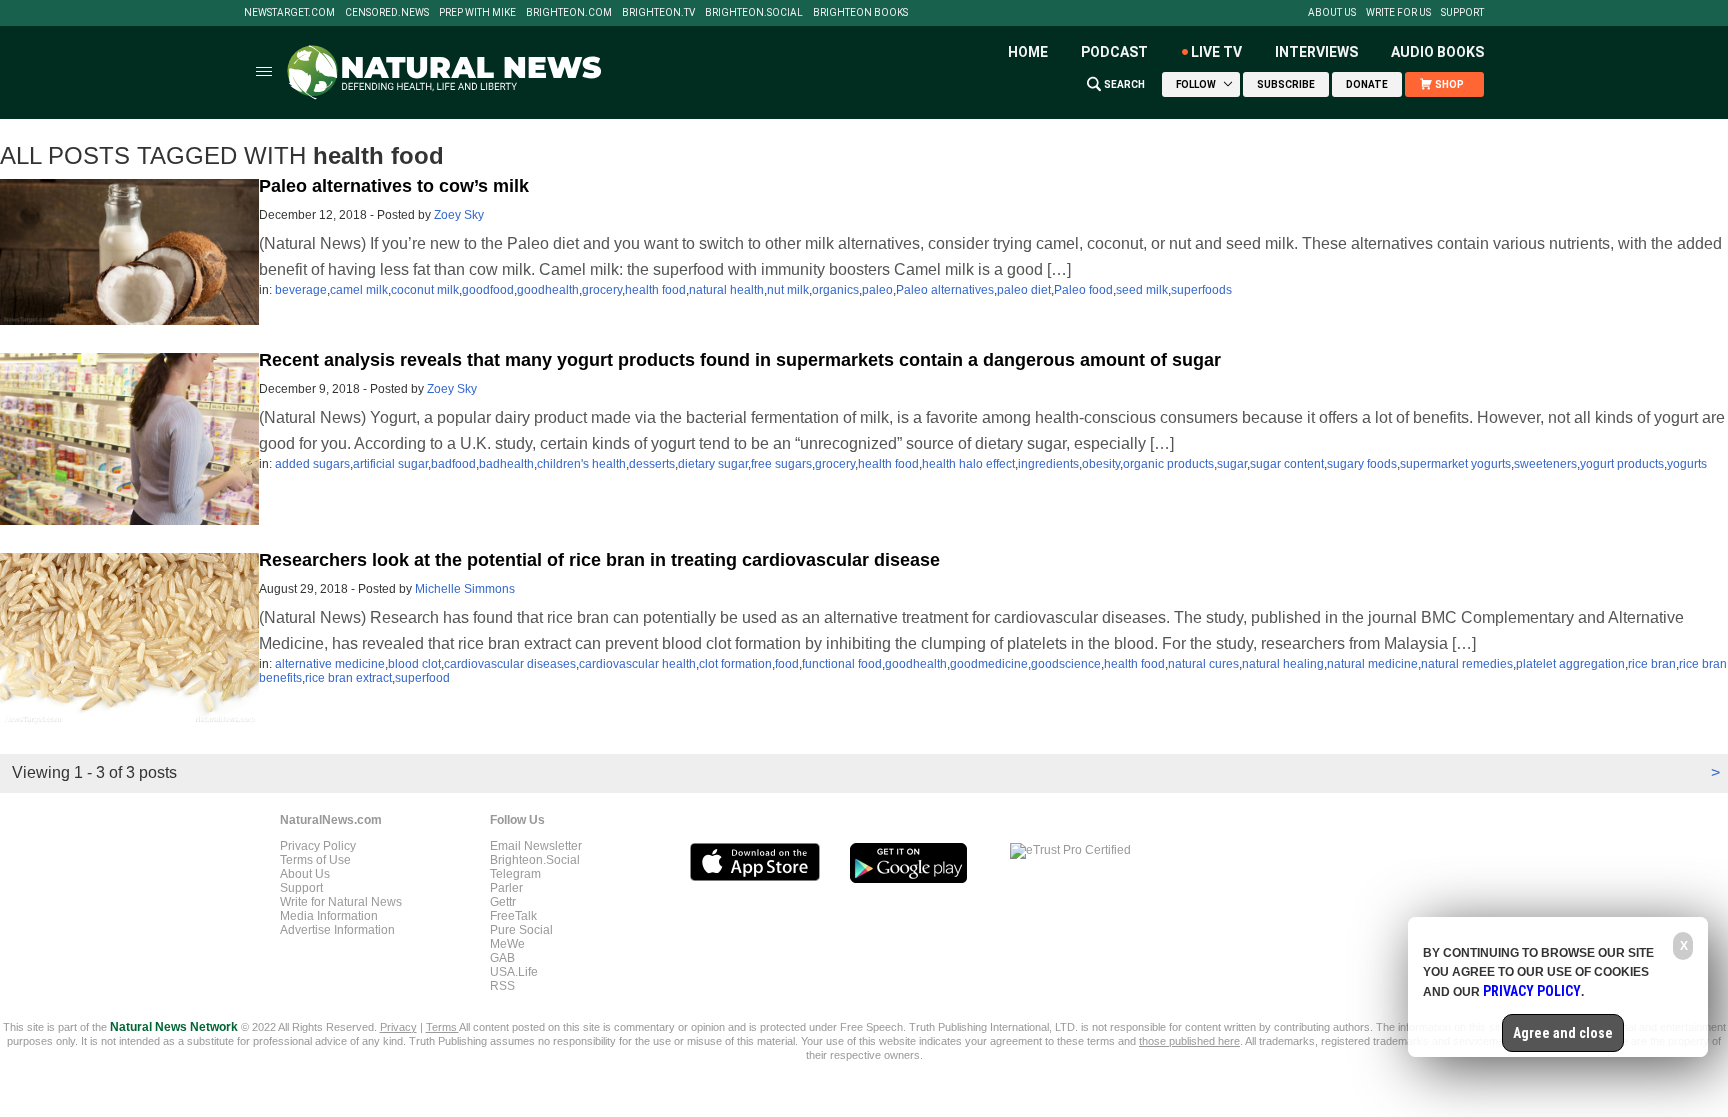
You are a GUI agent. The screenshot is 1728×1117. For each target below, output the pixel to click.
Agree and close (1563, 1033)
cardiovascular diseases (510, 664)
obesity (1101, 464)
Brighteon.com (569, 13)
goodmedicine (989, 664)
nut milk (788, 290)
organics (835, 290)
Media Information (329, 916)
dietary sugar (713, 464)
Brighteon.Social (754, 13)
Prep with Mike (477, 13)
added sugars (312, 464)
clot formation (735, 664)
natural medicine (1372, 664)
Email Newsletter (536, 846)
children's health (581, 464)
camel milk (359, 290)
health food (655, 290)
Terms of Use (315, 860)
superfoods (1201, 290)
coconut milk (425, 290)
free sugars (781, 464)
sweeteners (1545, 464)
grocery (602, 290)
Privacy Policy (318, 846)
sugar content (1287, 464)
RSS (502, 986)
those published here (1189, 1041)
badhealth (506, 464)
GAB (502, 958)
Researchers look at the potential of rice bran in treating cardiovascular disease (599, 560)
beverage (301, 290)
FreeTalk (513, 916)
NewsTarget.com (289, 13)
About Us (1332, 13)
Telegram (515, 874)
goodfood (488, 290)
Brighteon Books (860, 13)
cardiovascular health (637, 664)
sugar (1232, 464)
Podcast (1114, 52)
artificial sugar (390, 464)
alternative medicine (330, 664)
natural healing (1283, 664)
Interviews (1316, 52)
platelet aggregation (1570, 664)
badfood (453, 464)
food (787, 664)
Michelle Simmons (465, 589)
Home (1028, 52)
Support (1462, 13)
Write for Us (1398, 13)
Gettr (503, 902)
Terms (442, 1027)
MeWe (507, 944)
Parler (506, 888)
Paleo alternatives (945, 290)
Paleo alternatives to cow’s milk (394, 186)
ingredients (1048, 464)
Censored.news (387, 13)
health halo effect (968, 464)
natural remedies (1467, 664)
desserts (652, 464)
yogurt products (1622, 464)
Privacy (398, 1027)
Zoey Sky (459, 215)
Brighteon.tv (658, 13)
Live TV (1216, 52)
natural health (726, 290)
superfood (422, 678)
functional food (842, 664)
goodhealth (548, 290)
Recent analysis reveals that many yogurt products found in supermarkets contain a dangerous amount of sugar (740, 360)
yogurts (1687, 464)
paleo (877, 290)
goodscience (1066, 664)
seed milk (1142, 290)
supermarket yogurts (1455, 464)
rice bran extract (348, 678)
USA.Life (514, 972)
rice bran (1652, 664)
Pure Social (521, 930)
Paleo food (1083, 290)
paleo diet (1024, 290)
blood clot (414, 664)
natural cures (1203, 664)
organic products (1168, 464)
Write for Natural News (341, 902)
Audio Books (1437, 52)
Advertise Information (337, 930)
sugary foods (1362, 464)
